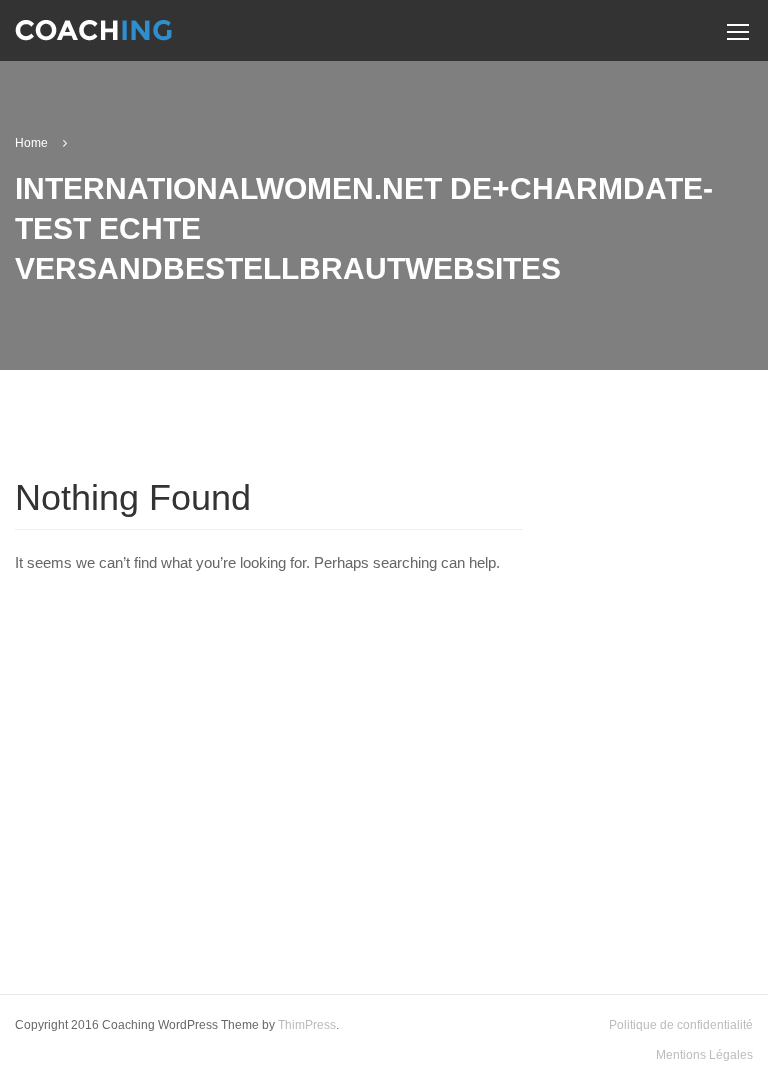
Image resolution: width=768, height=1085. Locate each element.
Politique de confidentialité (681, 1025)
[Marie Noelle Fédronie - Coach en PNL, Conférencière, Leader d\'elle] (93, 38)
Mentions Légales (704, 1055)
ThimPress (307, 1025)
